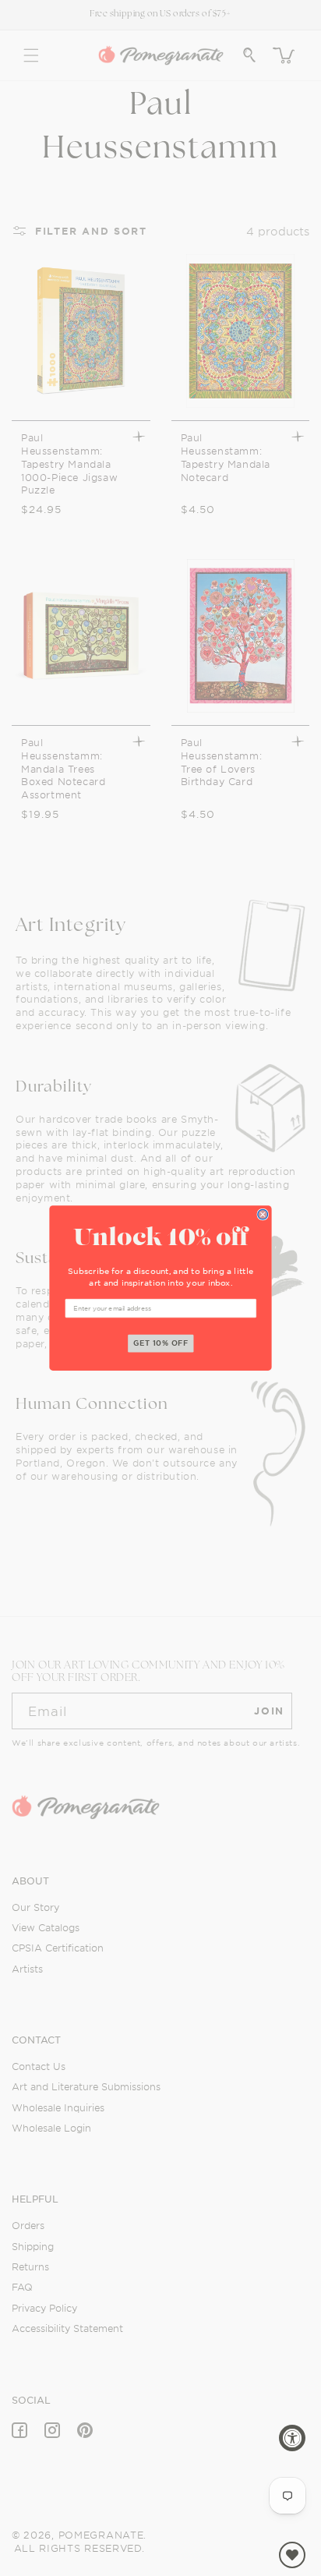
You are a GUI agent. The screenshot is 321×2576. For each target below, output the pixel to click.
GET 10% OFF (161, 1343)
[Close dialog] (263, 1214)
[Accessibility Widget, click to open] (292, 2438)
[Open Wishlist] (292, 2555)
